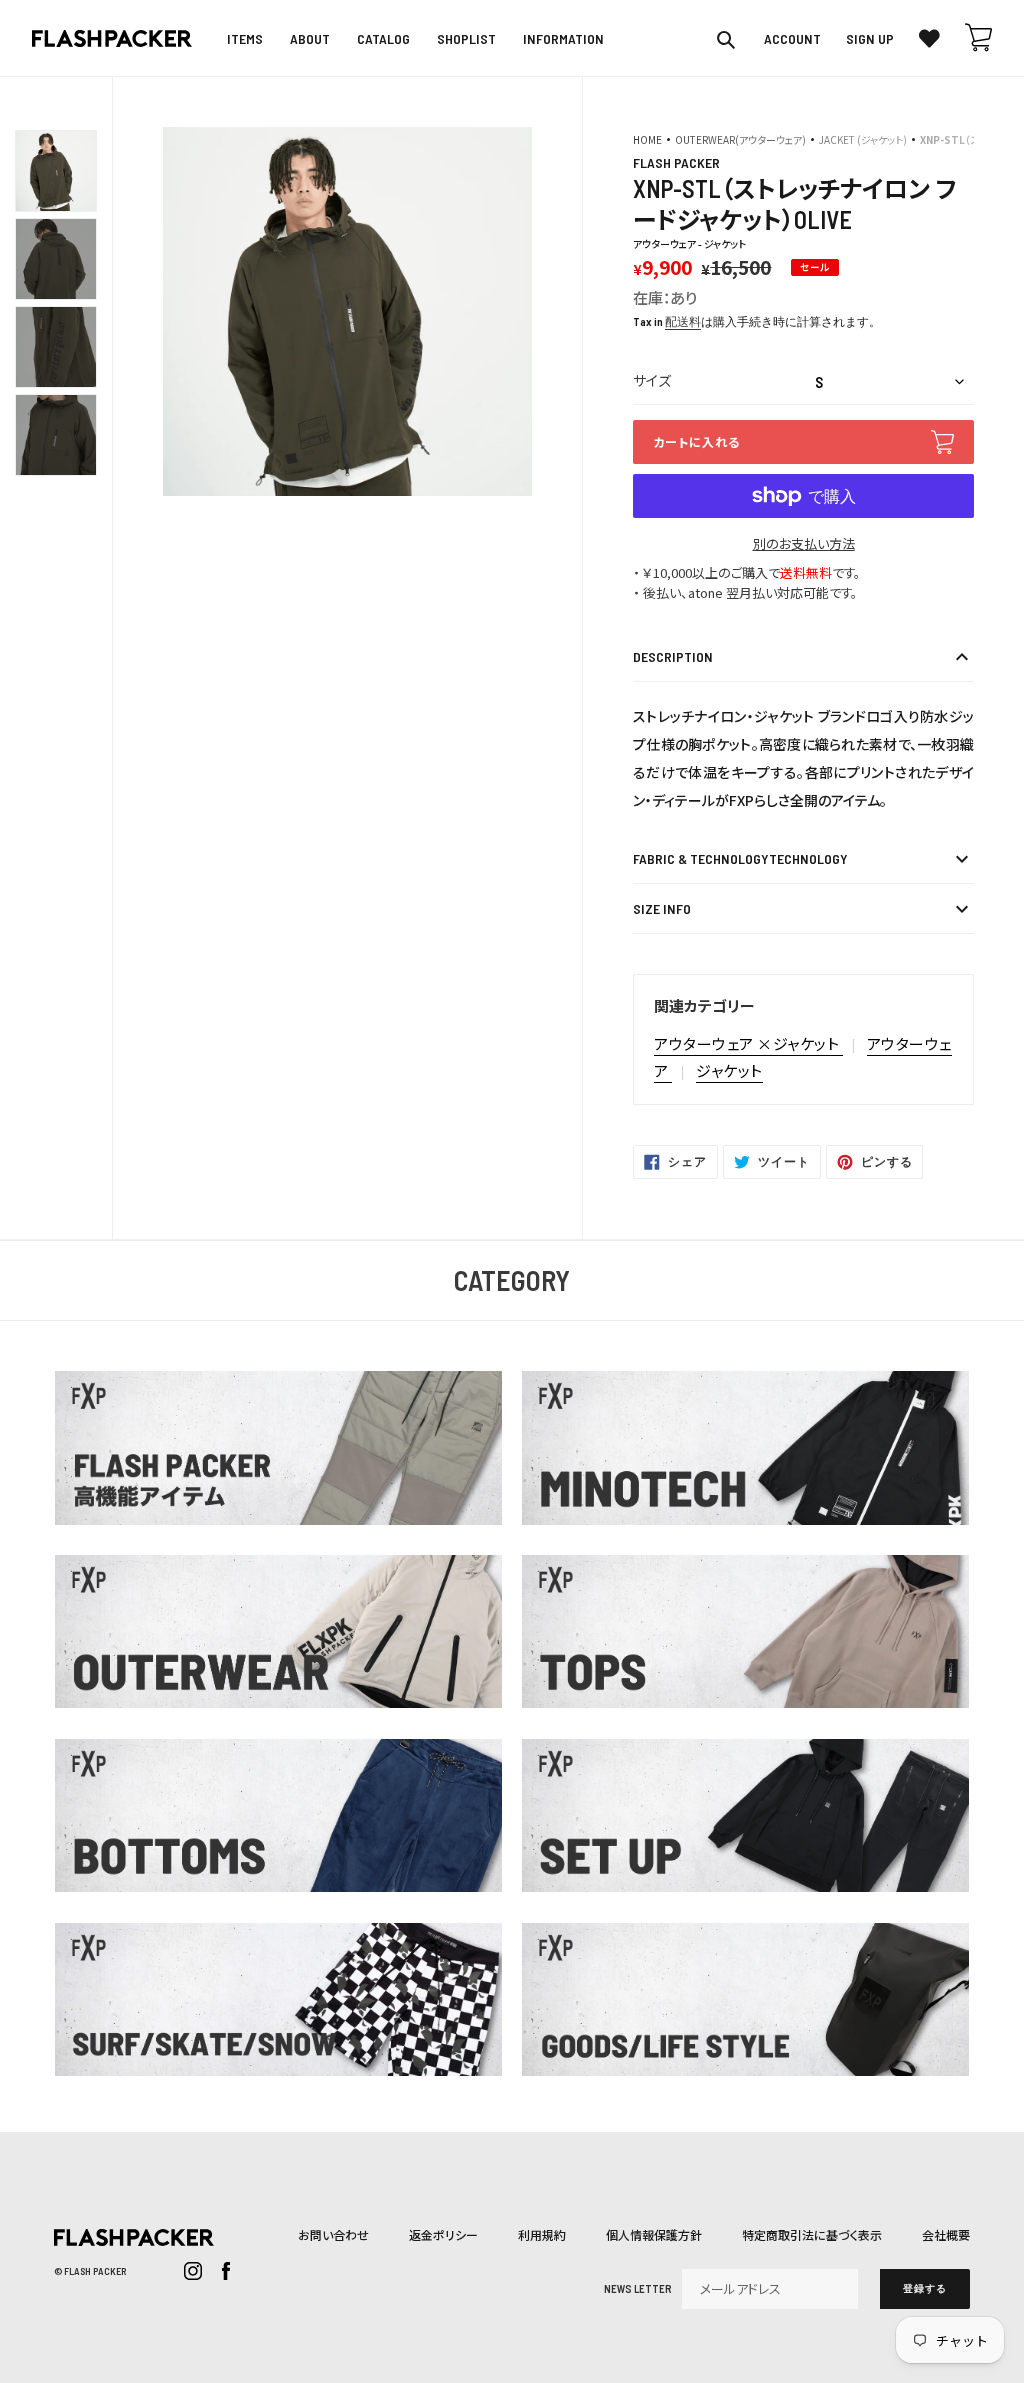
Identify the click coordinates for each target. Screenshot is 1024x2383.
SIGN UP (870, 39)
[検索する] (727, 39)
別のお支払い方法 (804, 543)
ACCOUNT (792, 39)
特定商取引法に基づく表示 (812, 2234)
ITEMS (245, 38)
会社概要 (946, 2234)
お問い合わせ (333, 2234)
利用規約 (542, 2234)
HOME (647, 139)
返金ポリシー (443, 2234)
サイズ (652, 380)
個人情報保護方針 (654, 2234)
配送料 (683, 321)
